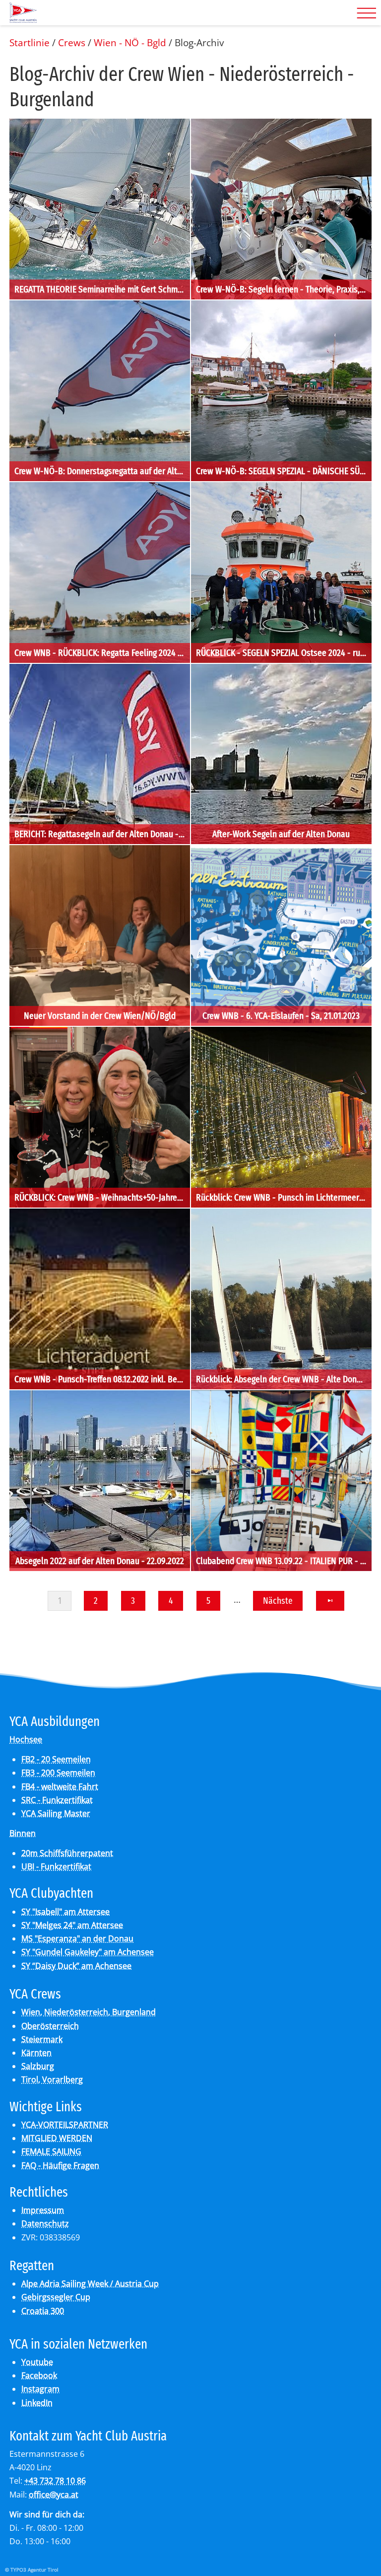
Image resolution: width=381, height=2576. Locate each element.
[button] (330, 1601)
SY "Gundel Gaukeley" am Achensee (88, 1952)
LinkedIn (37, 2403)
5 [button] (208, 1601)
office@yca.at (54, 2495)
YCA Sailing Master (56, 1813)
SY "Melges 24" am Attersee (72, 1925)
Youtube (37, 2362)
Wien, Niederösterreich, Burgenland (89, 2012)
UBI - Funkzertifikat (56, 1866)
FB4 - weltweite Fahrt (60, 1787)
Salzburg (38, 2066)
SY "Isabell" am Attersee (65, 1912)
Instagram (40, 2389)
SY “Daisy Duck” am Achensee (76, 1966)
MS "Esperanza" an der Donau (77, 1938)
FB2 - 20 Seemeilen (56, 1759)
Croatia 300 (43, 2311)
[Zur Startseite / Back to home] (23, 19)
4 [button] (171, 1601)
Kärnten (36, 2053)
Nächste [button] (278, 1601)
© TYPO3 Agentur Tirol (32, 2570)
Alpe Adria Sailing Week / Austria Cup (90, 2284)
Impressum (43, 2210)
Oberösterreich (50, 2026)
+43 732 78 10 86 (55, 2481)
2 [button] (96, 1601)
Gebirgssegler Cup (56, 2297)
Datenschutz (45, 2223)
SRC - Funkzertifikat (57, 1800)
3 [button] (133, 1601)
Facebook (39, 2375)
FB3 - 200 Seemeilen (58, 1773)
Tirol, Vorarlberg (52, 2079)
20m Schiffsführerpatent (67, 1853)
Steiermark (42, 2039)
